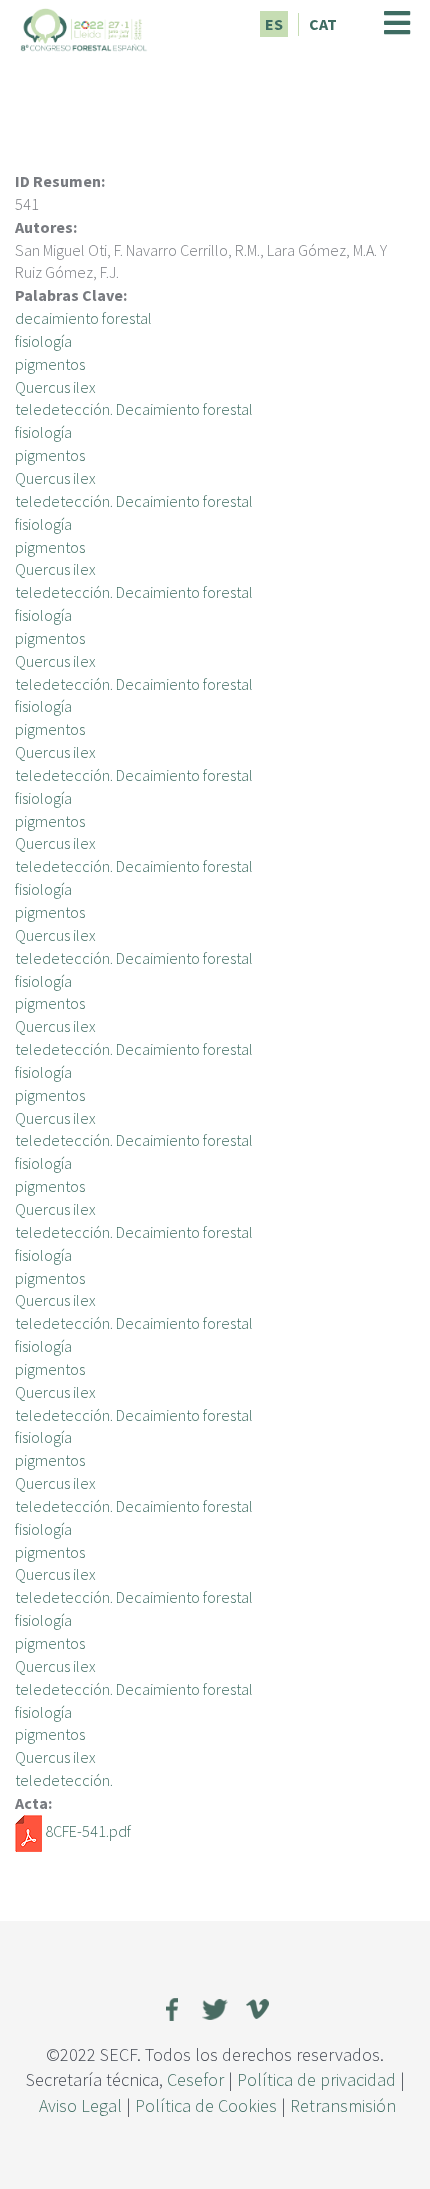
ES (274, 24)
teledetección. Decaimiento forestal (134, 409)
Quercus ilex (55, 387)
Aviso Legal (80, 2105)
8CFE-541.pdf (88, 1831)
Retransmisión (343, 2105)
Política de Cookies (206, 2105)
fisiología (43, 341)
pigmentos (50, 364)
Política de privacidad (316, 2079)
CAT (323, 24)
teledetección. (64, 1780)
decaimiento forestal (83, 318)
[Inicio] (84, 27)
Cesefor (195, 2079)
